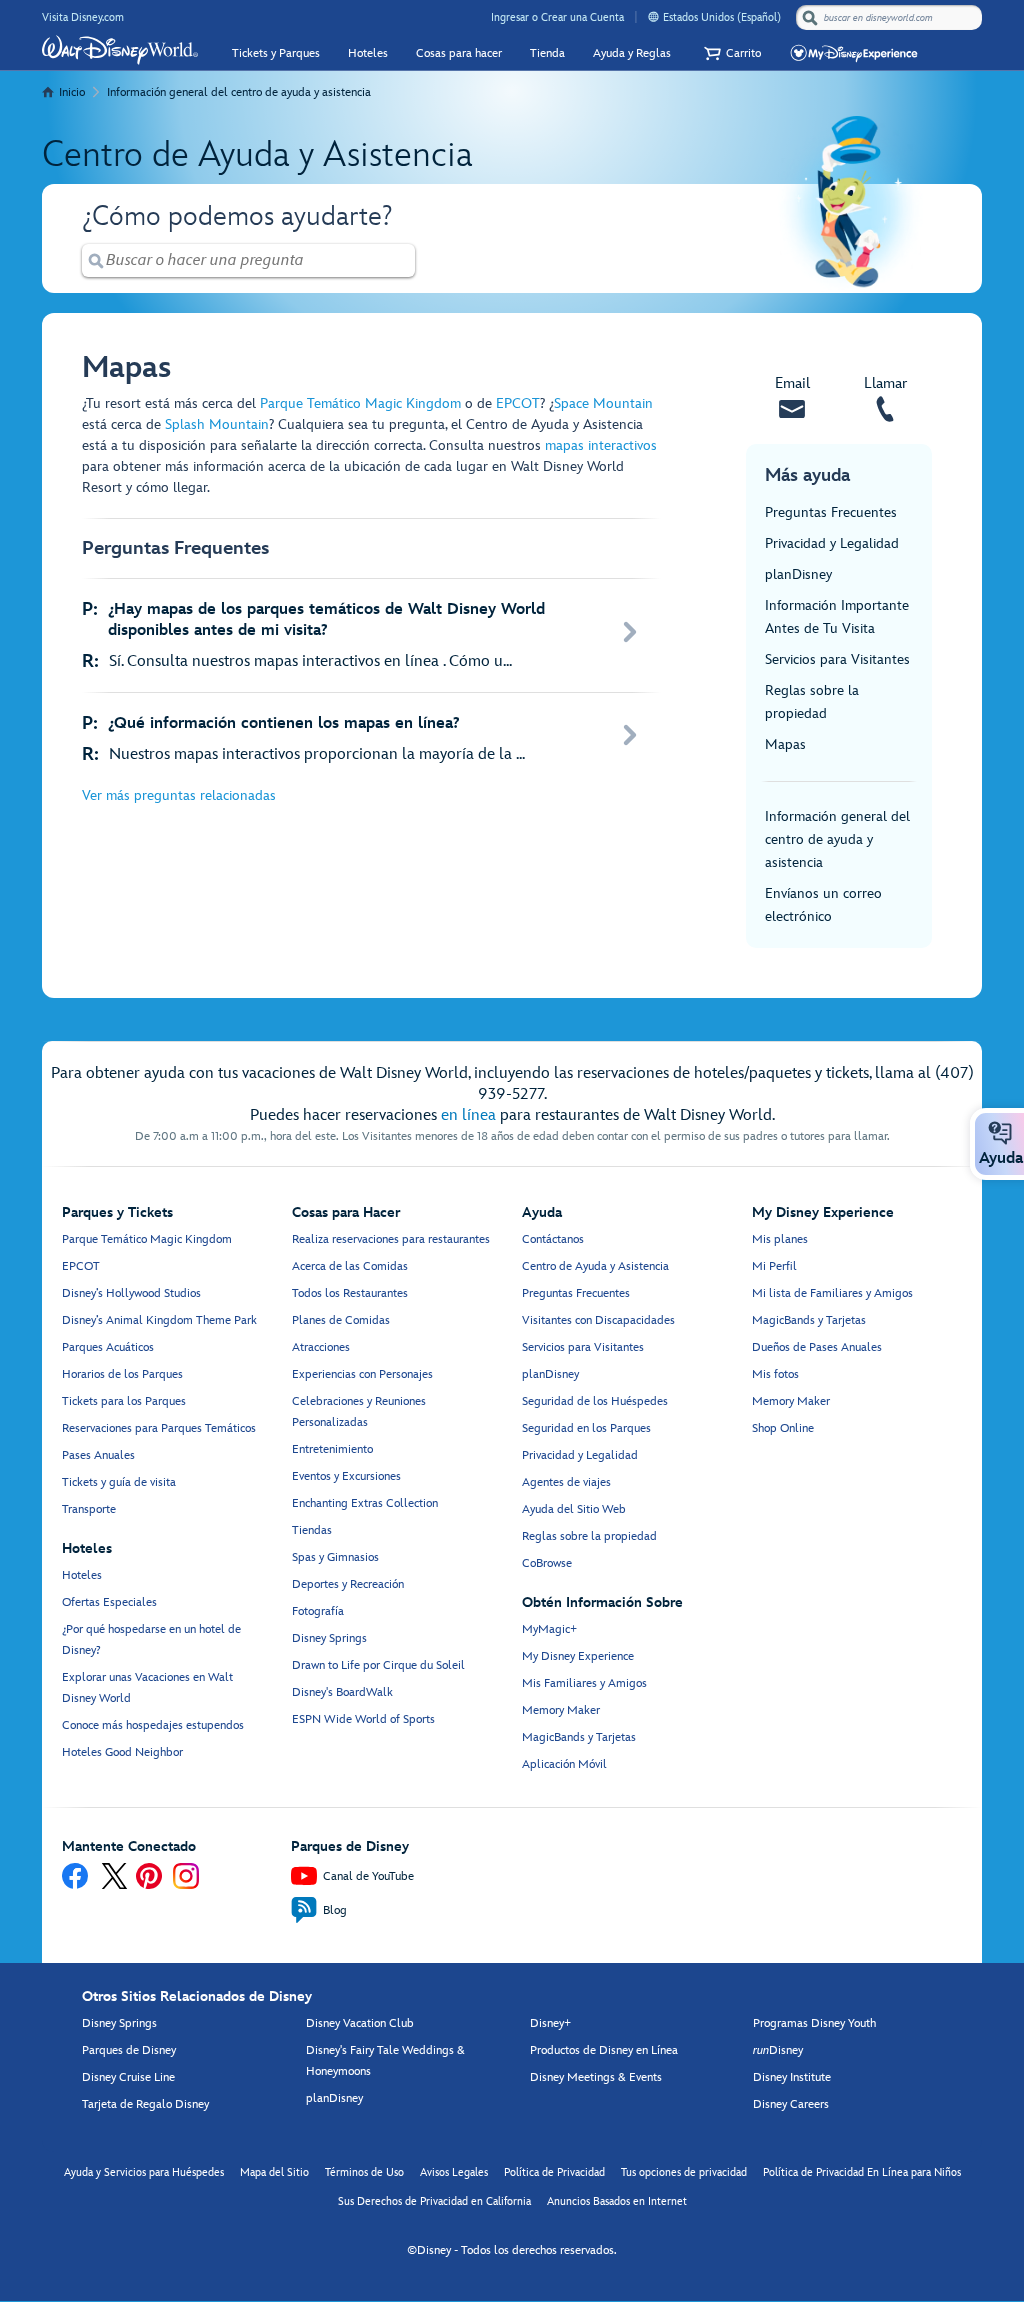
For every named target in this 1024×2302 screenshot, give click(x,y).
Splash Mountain (217, 424)
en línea (468, 1115)
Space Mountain (603, 403)
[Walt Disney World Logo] (120, 50)
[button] (730, 53)
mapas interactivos (601, 445)
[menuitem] (653, 16)
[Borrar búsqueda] (401, 260)
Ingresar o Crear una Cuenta (557, 17)
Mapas (785, 744)
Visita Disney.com (83, 17)
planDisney (798, 574)
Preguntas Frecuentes (831, 512)
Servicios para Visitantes (837, 659)
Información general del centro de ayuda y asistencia (239, 92)
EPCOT (518, 403)
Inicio (72, 92)
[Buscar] (810, 17)
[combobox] (891, 18)
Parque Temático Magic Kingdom (360, 403)
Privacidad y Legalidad (832, 543)
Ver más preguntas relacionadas (179, 795)
